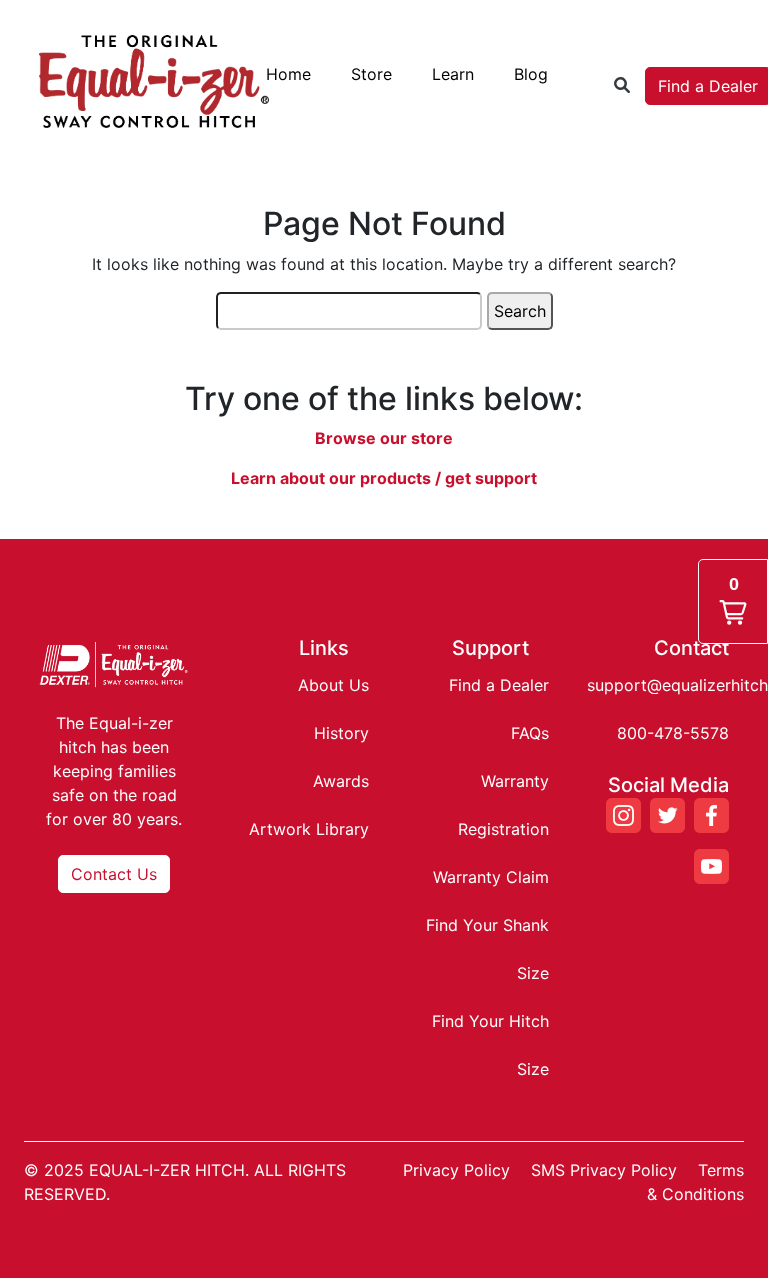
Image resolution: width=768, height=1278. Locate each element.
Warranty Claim (491, 877)
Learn (453, 74)
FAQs (530, 733)
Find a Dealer (499, 685)
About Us (333, 685)
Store (371, 74)
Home (288, 74)
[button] (733, 601)
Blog (531, 74)
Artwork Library (309, 829)
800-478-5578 (673, 733)
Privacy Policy (456, 1170)
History (341, 733)
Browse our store (384, 438)
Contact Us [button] (114, 874)
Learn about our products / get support (384, 478)
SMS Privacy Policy (604, 1170)
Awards (341, 781)
